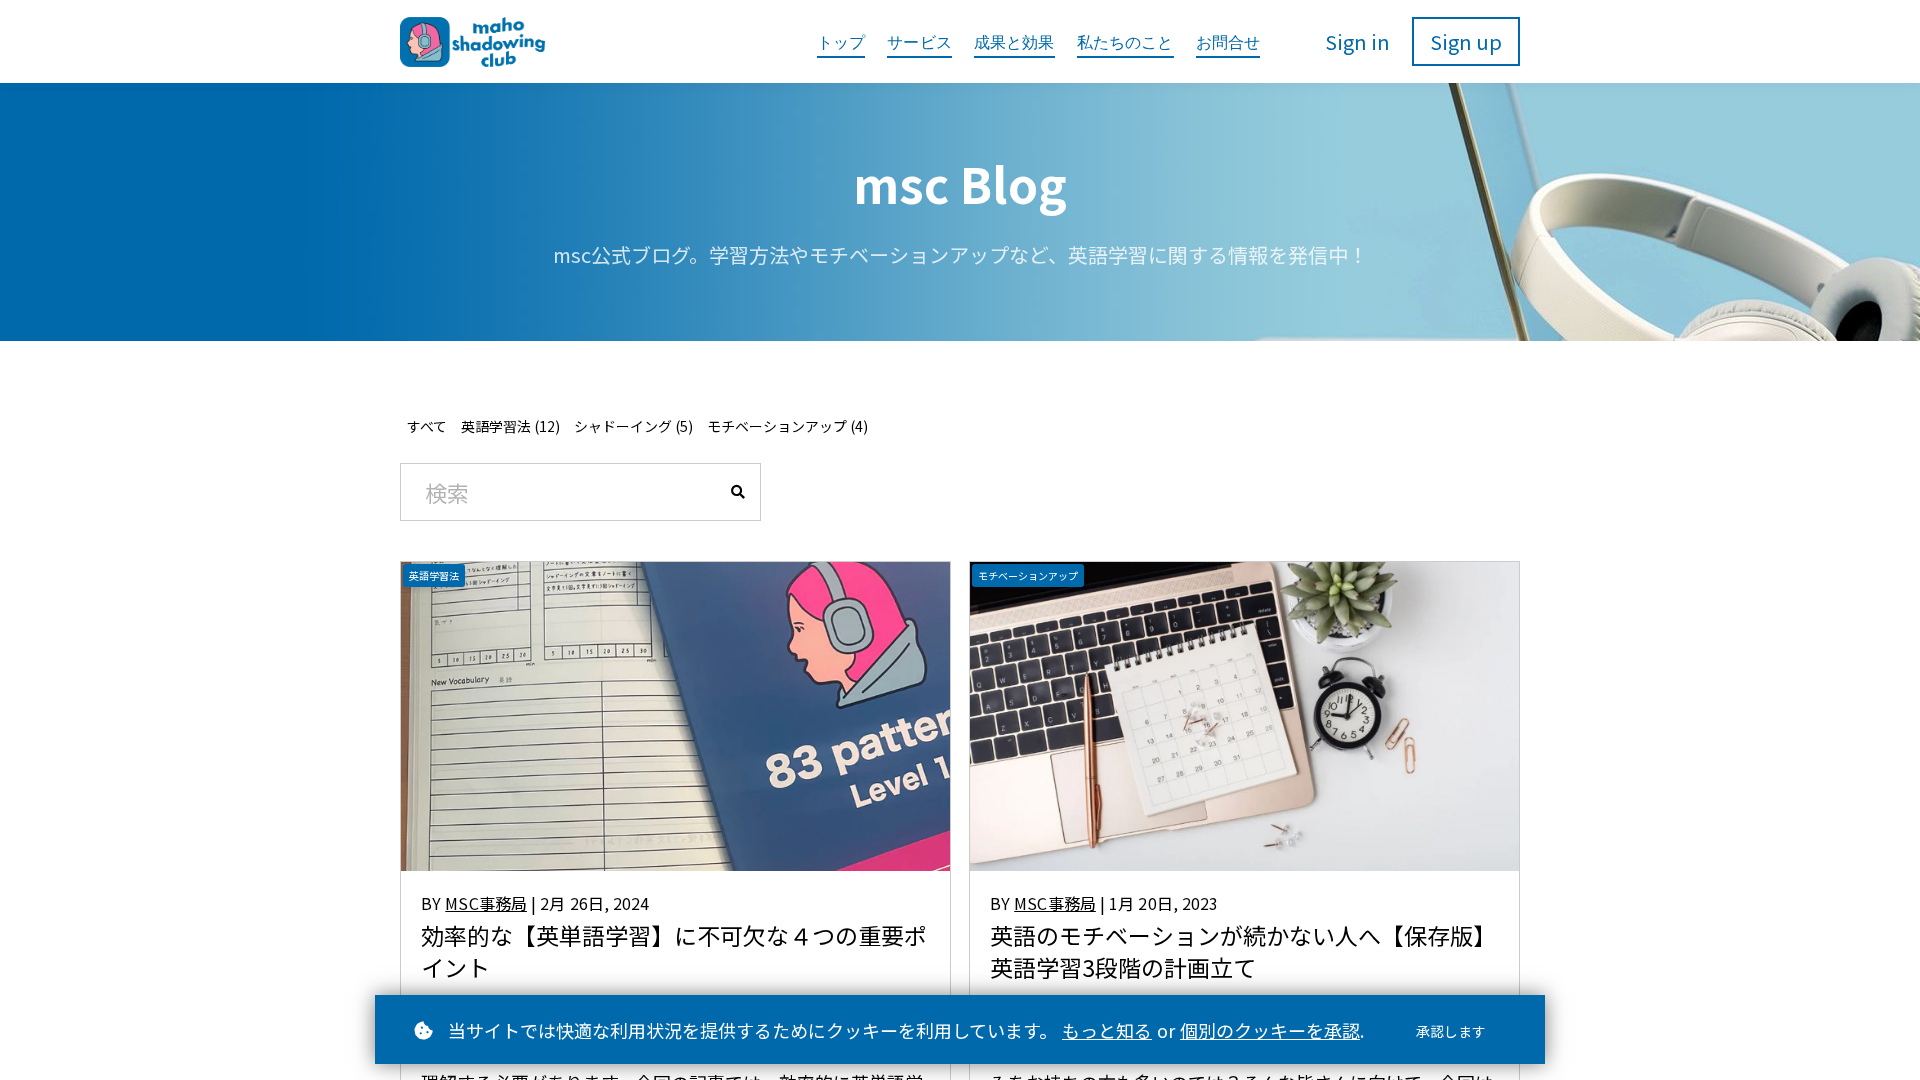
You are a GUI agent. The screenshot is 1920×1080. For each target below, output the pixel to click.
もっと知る (1107, 1030)
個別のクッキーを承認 (1270, 1030)
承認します (1451, 1031)
